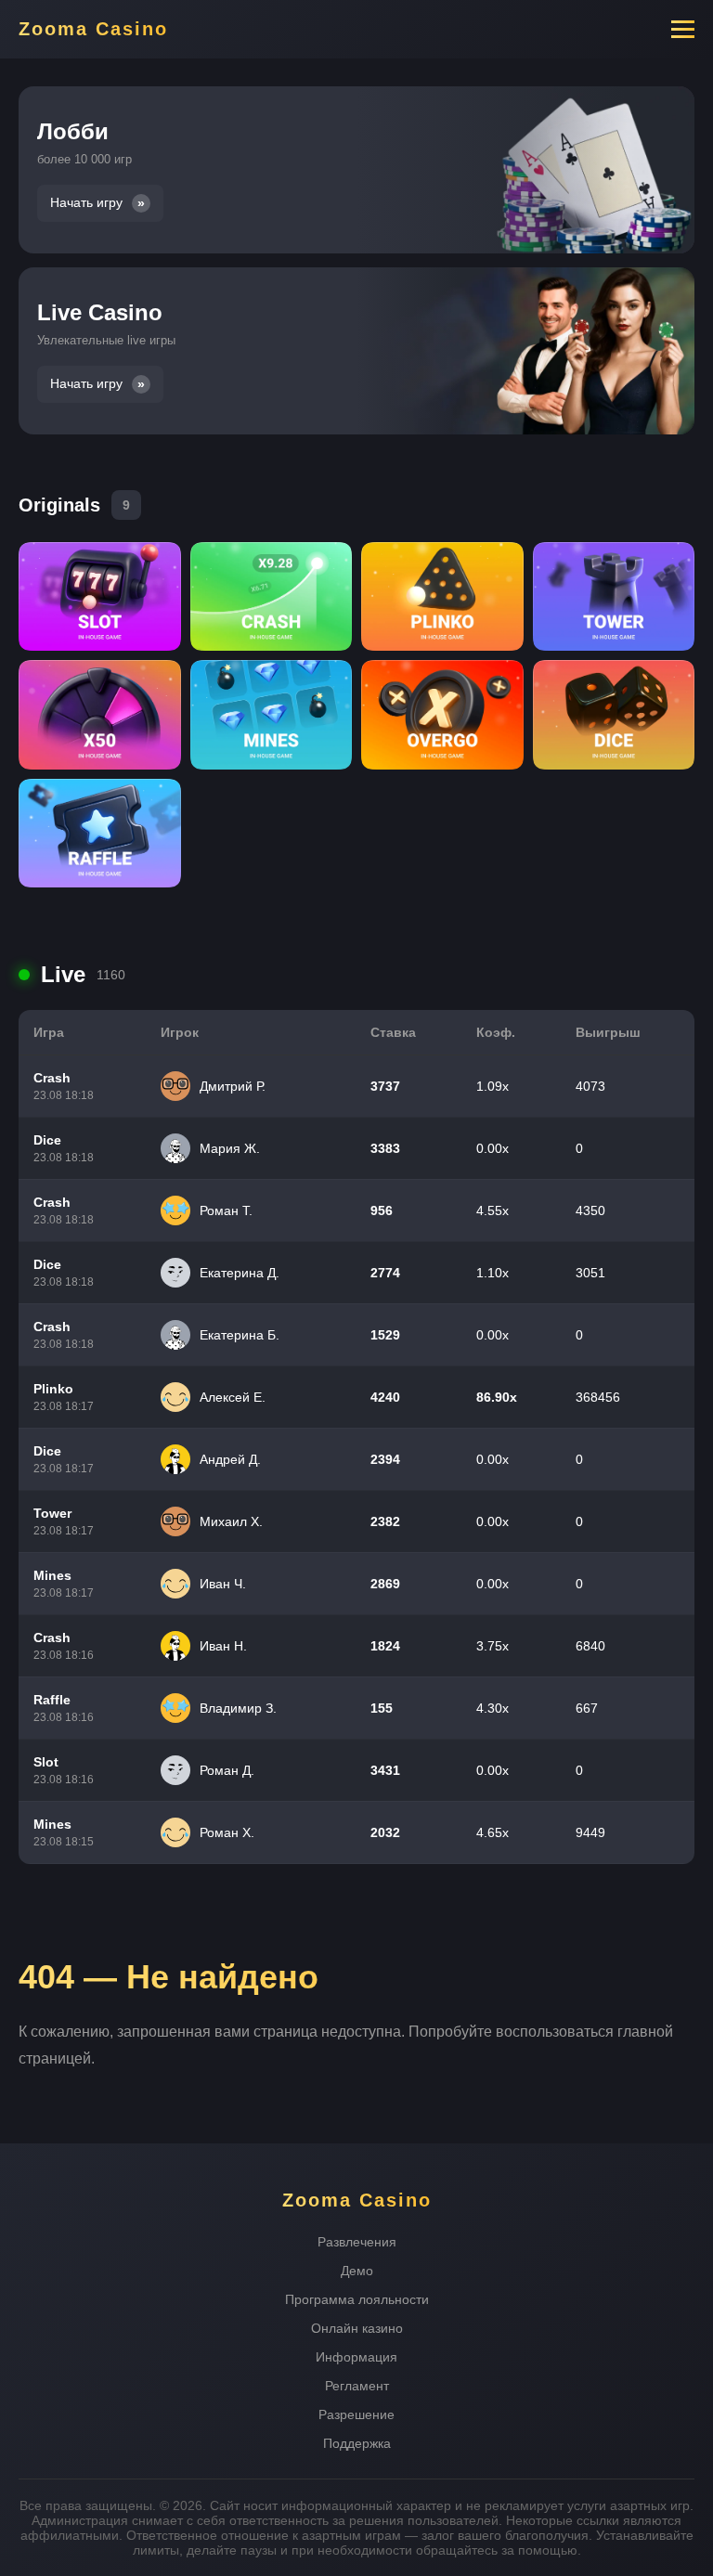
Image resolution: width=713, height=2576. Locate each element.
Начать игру (86, 203)
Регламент (357, 2386)
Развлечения (357, 2242)
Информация (356, 2357)
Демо (357, 2271)
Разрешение (356, 2414)
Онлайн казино (357, 2328)
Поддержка (357, 2443)
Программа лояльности (357, 2299)
